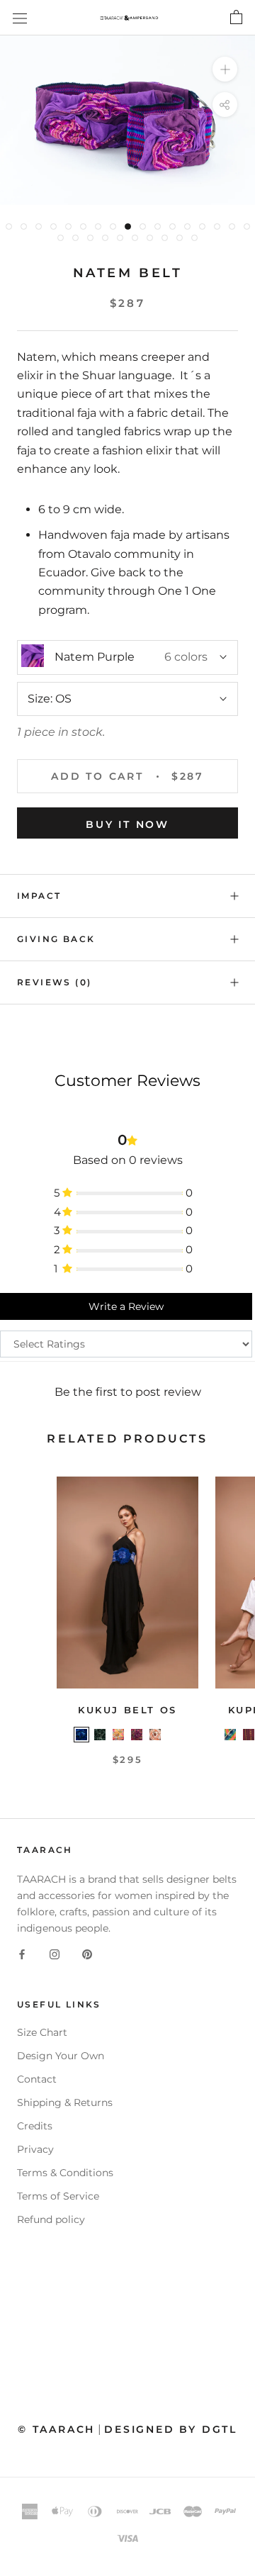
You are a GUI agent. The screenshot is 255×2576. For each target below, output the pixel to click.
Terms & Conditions (65, 2173)
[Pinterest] (87, 1954)
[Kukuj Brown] (155, 1735)
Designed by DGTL (171, 2429)
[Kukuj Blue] (81, 1735)
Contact (37, 2079)
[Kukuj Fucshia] (137, 1735)
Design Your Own (61, 2056)
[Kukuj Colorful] (118, 1735)
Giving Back (56, 939)
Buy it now (127, 824)
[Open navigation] (20, 18)
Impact (39, 896)
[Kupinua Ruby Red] (249, 1735)
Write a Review (126, 1306)
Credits (35, 2126)
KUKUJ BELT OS (127, 1710)
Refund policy (51, 2219)
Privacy (35, 2149)
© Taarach (56, 2429)
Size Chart (42, 2032)
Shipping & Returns (65, 2102)
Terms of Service (58, 2196)
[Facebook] (22, 1954)
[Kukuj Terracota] (174, 1735)
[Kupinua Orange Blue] (230, 1735)
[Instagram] (55, 1954)
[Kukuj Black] (100, 1735)
